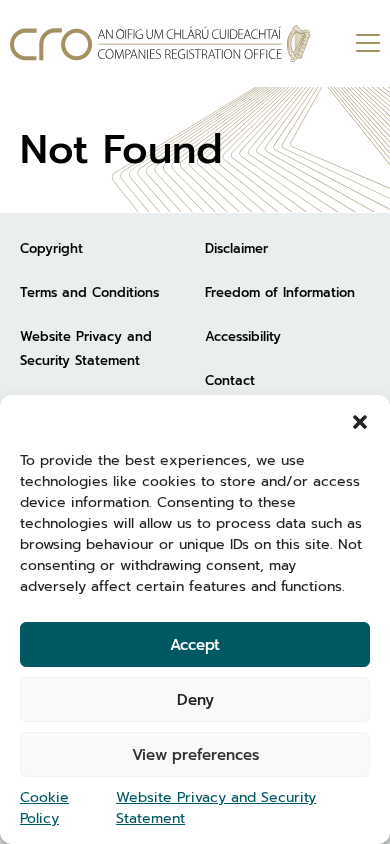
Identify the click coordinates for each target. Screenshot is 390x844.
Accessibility (243, 336)
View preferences (195, 755)
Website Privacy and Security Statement (216, 808)
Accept (195, 645)
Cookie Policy (44, 808)
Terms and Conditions (89, 292)
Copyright (51, 248)
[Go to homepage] (160, 43)
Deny (195, 700)
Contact (230, 380)
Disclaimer (236, 248)
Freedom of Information (280, 292)
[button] (360, 420)
